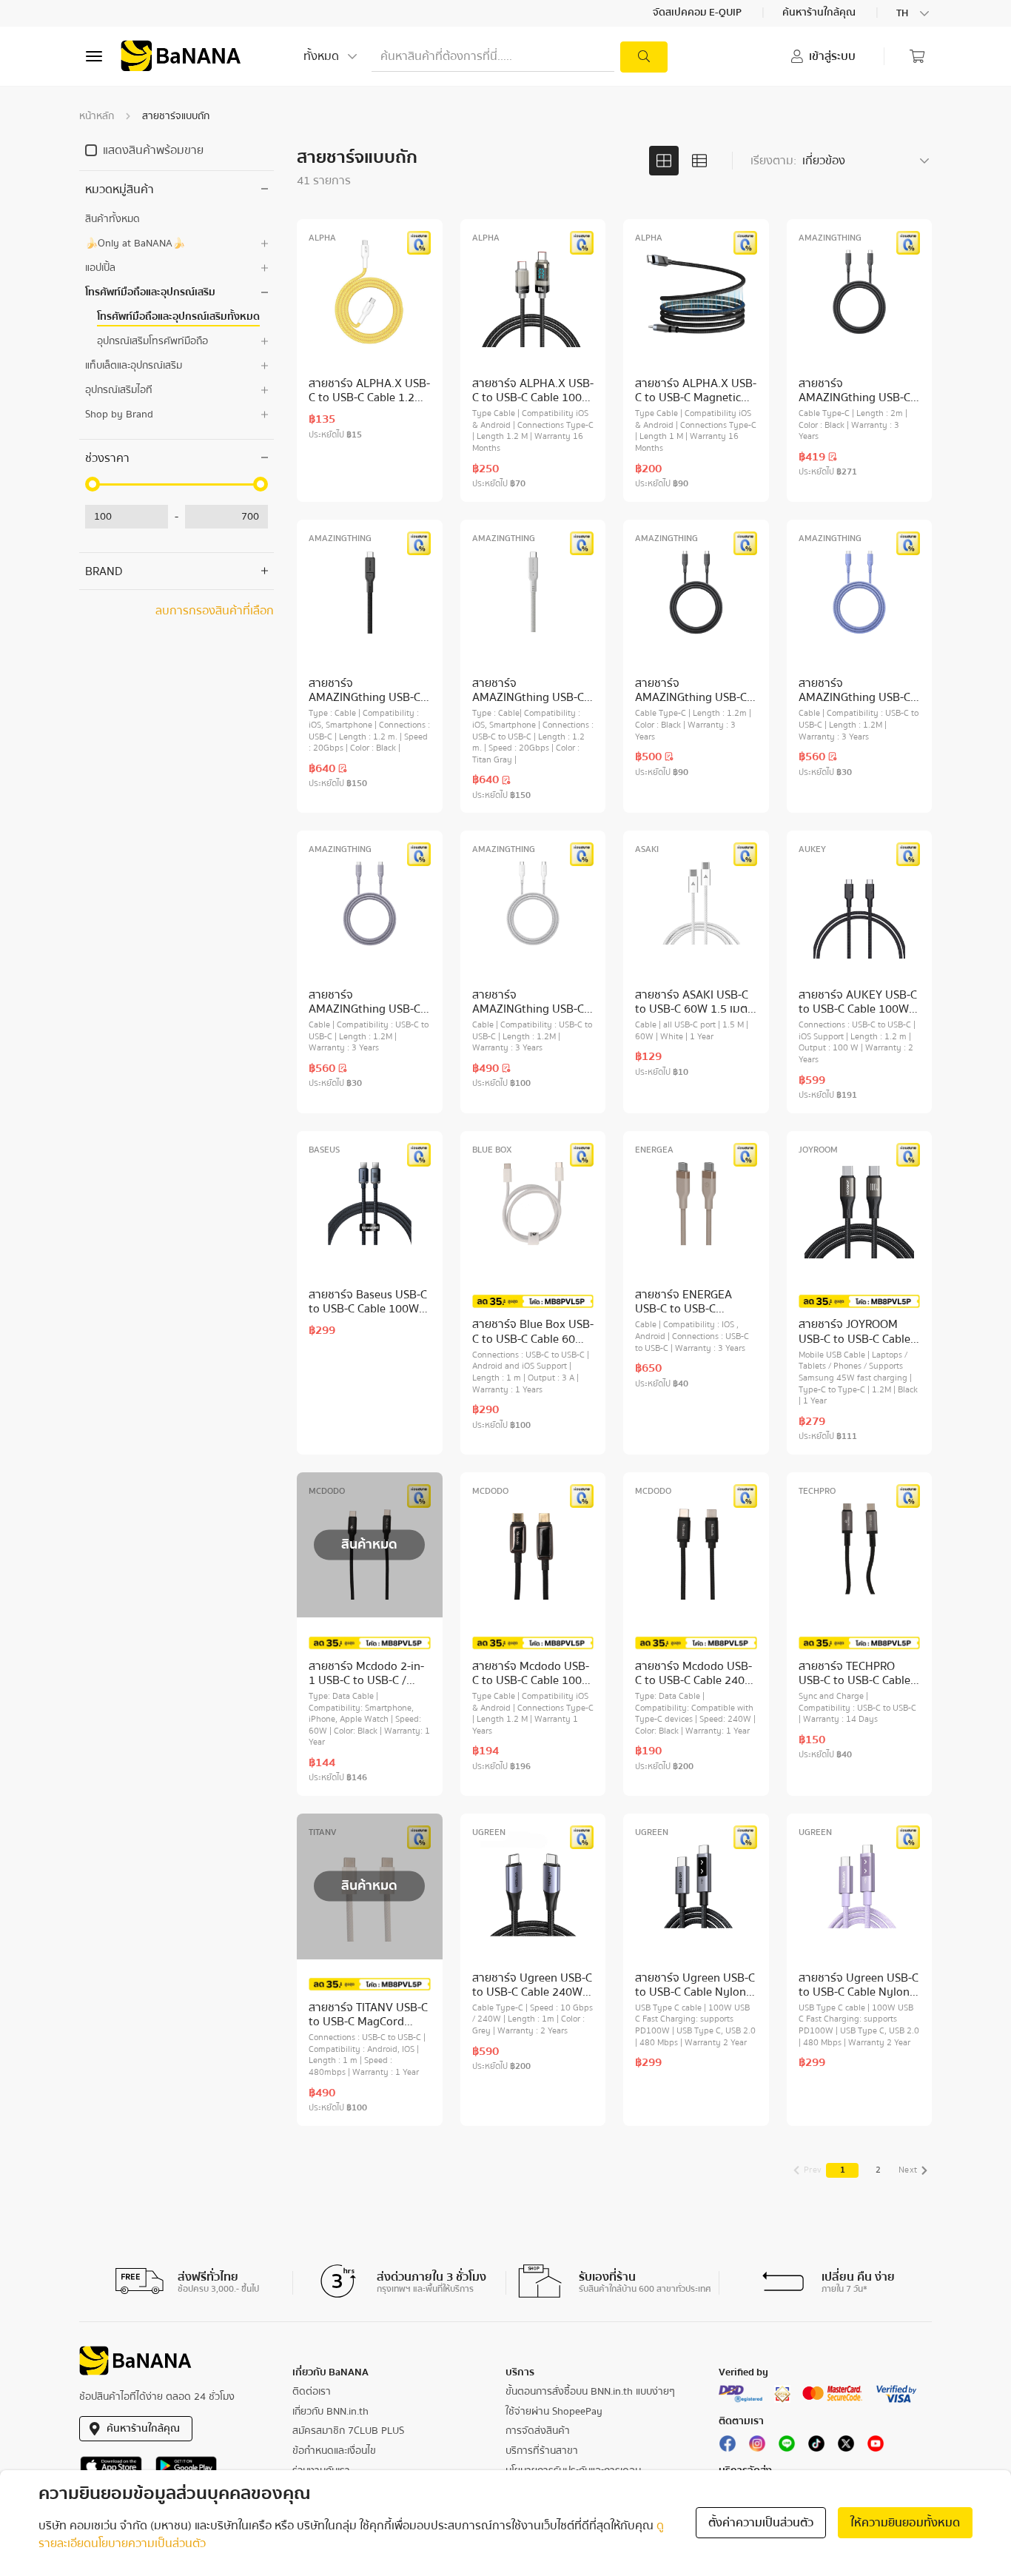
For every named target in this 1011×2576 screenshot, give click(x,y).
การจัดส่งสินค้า (538, 2431)
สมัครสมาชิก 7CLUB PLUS (348, 2431)
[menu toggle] (94, 56)
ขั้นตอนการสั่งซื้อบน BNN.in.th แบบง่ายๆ (590, 2392)
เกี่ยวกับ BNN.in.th (330, 2412)
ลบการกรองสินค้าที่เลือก (215, 611)
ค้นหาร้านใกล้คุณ (820, 13)
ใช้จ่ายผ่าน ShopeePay (554, 2412)
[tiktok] (816, 2446)
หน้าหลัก (97, 116)
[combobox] (914, 13)
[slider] (93, 484)
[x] (846, 2446)
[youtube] (876, 2446)
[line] (787, 2446)
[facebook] (728, 2446)
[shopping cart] (917, 56)
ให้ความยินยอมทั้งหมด (905, 2523)
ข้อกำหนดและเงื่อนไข (334, 2451)
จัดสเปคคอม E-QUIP (698, 13)
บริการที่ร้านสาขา (542, 2451)
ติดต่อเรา (312, 2392)
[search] (644, 57)
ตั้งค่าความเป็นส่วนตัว (761, 2523)
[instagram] (757, 2446)
